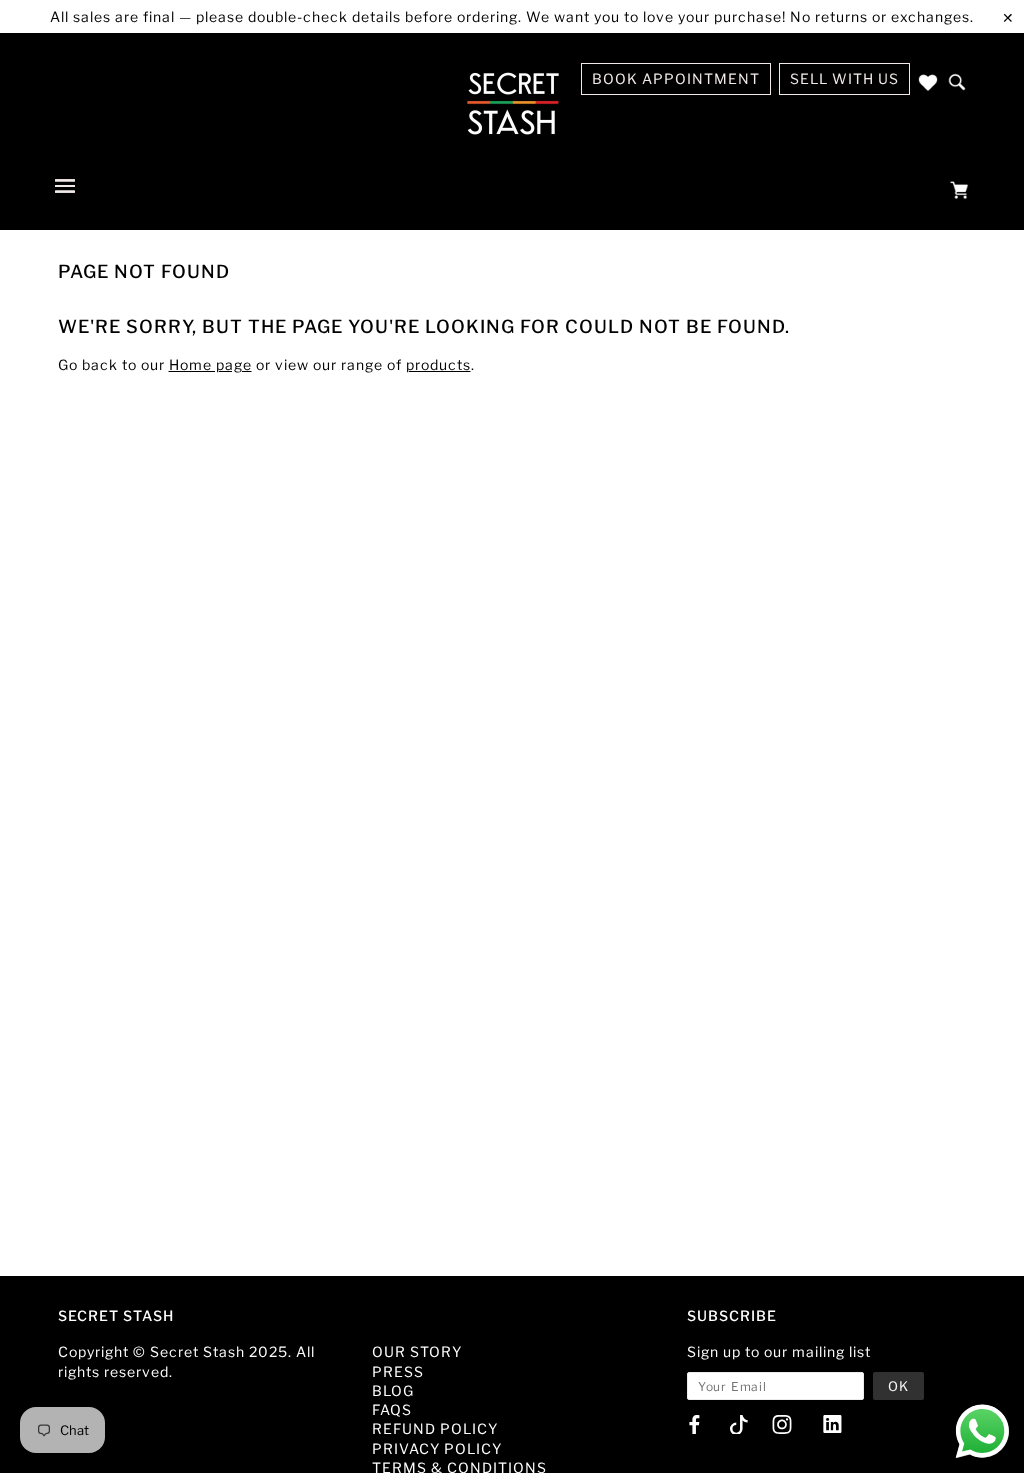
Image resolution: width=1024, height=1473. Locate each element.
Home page (210, 364)
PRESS (398, 1371)
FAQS (392, 1409)
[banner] (512, 103)
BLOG (393, 1390)
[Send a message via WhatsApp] (982, 1431)
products (438, 364)
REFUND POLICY (435, 1428)
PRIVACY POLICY (437, 1448)
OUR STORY (417, 1351)
